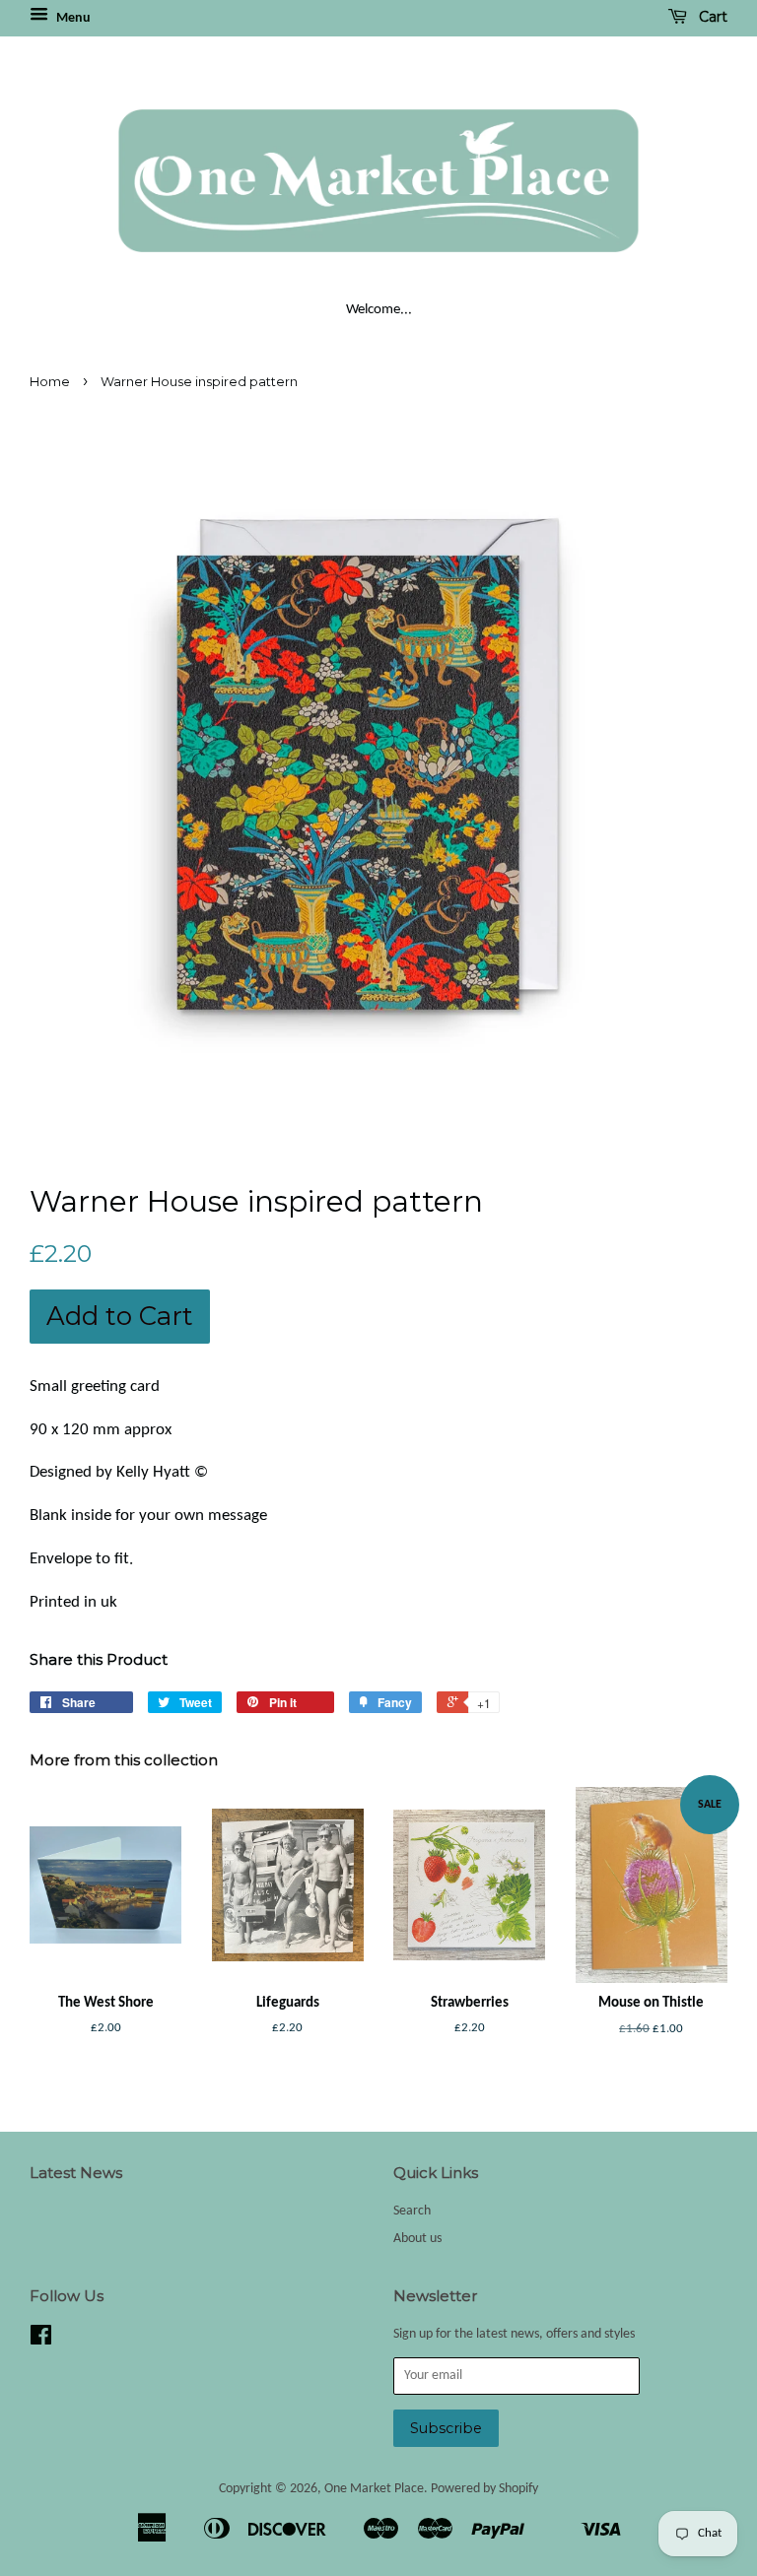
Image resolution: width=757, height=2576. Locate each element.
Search (412, 2211)
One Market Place (374, 2489)
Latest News (76, 2173)
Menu (72, 18)
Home (50, 382)
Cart (711, 17)
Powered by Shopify (484, 2489)
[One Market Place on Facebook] (41, 2340)
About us (417, 2239)
